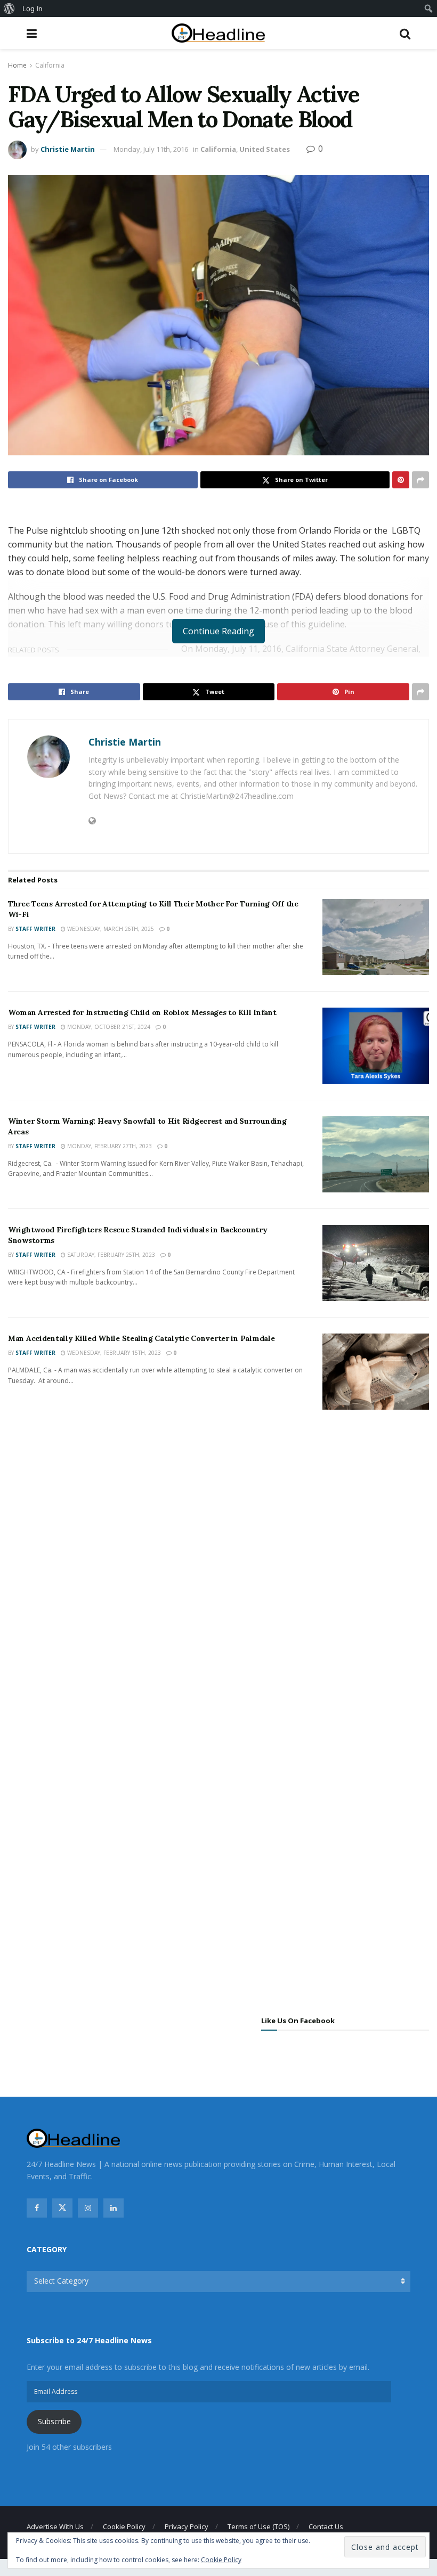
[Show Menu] (32, 33)
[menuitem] (9, 9)
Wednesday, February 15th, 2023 (113, 1353)
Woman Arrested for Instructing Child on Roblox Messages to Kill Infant (142, 1012)
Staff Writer (35, 929)
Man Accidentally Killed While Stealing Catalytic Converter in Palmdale (141, 1338)
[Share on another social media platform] (420, 480)
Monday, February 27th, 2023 (109, 1146)
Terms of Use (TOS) (258, 2526)
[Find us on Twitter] (62, 2208)
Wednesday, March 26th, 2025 (110, 929)
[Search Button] (405, 33)
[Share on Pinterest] (401, 480)
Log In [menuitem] (33, 9)
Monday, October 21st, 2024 (108, 1027)
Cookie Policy (124, 2526)
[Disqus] (218, 1576)
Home (17, 65)
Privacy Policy (187, 2526)
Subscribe (54, 2421)
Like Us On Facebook (298, 2021)
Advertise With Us (55, 2526)
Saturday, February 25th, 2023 (110, 1255)
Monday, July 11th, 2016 (151, 149)
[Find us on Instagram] (88, 2208)
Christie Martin (68, 149)
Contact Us (326, 2526)
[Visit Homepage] (218, 33)
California (50, 65)
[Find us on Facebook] (37, 2208)
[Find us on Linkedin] (114, 2208)
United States (265, 149)
